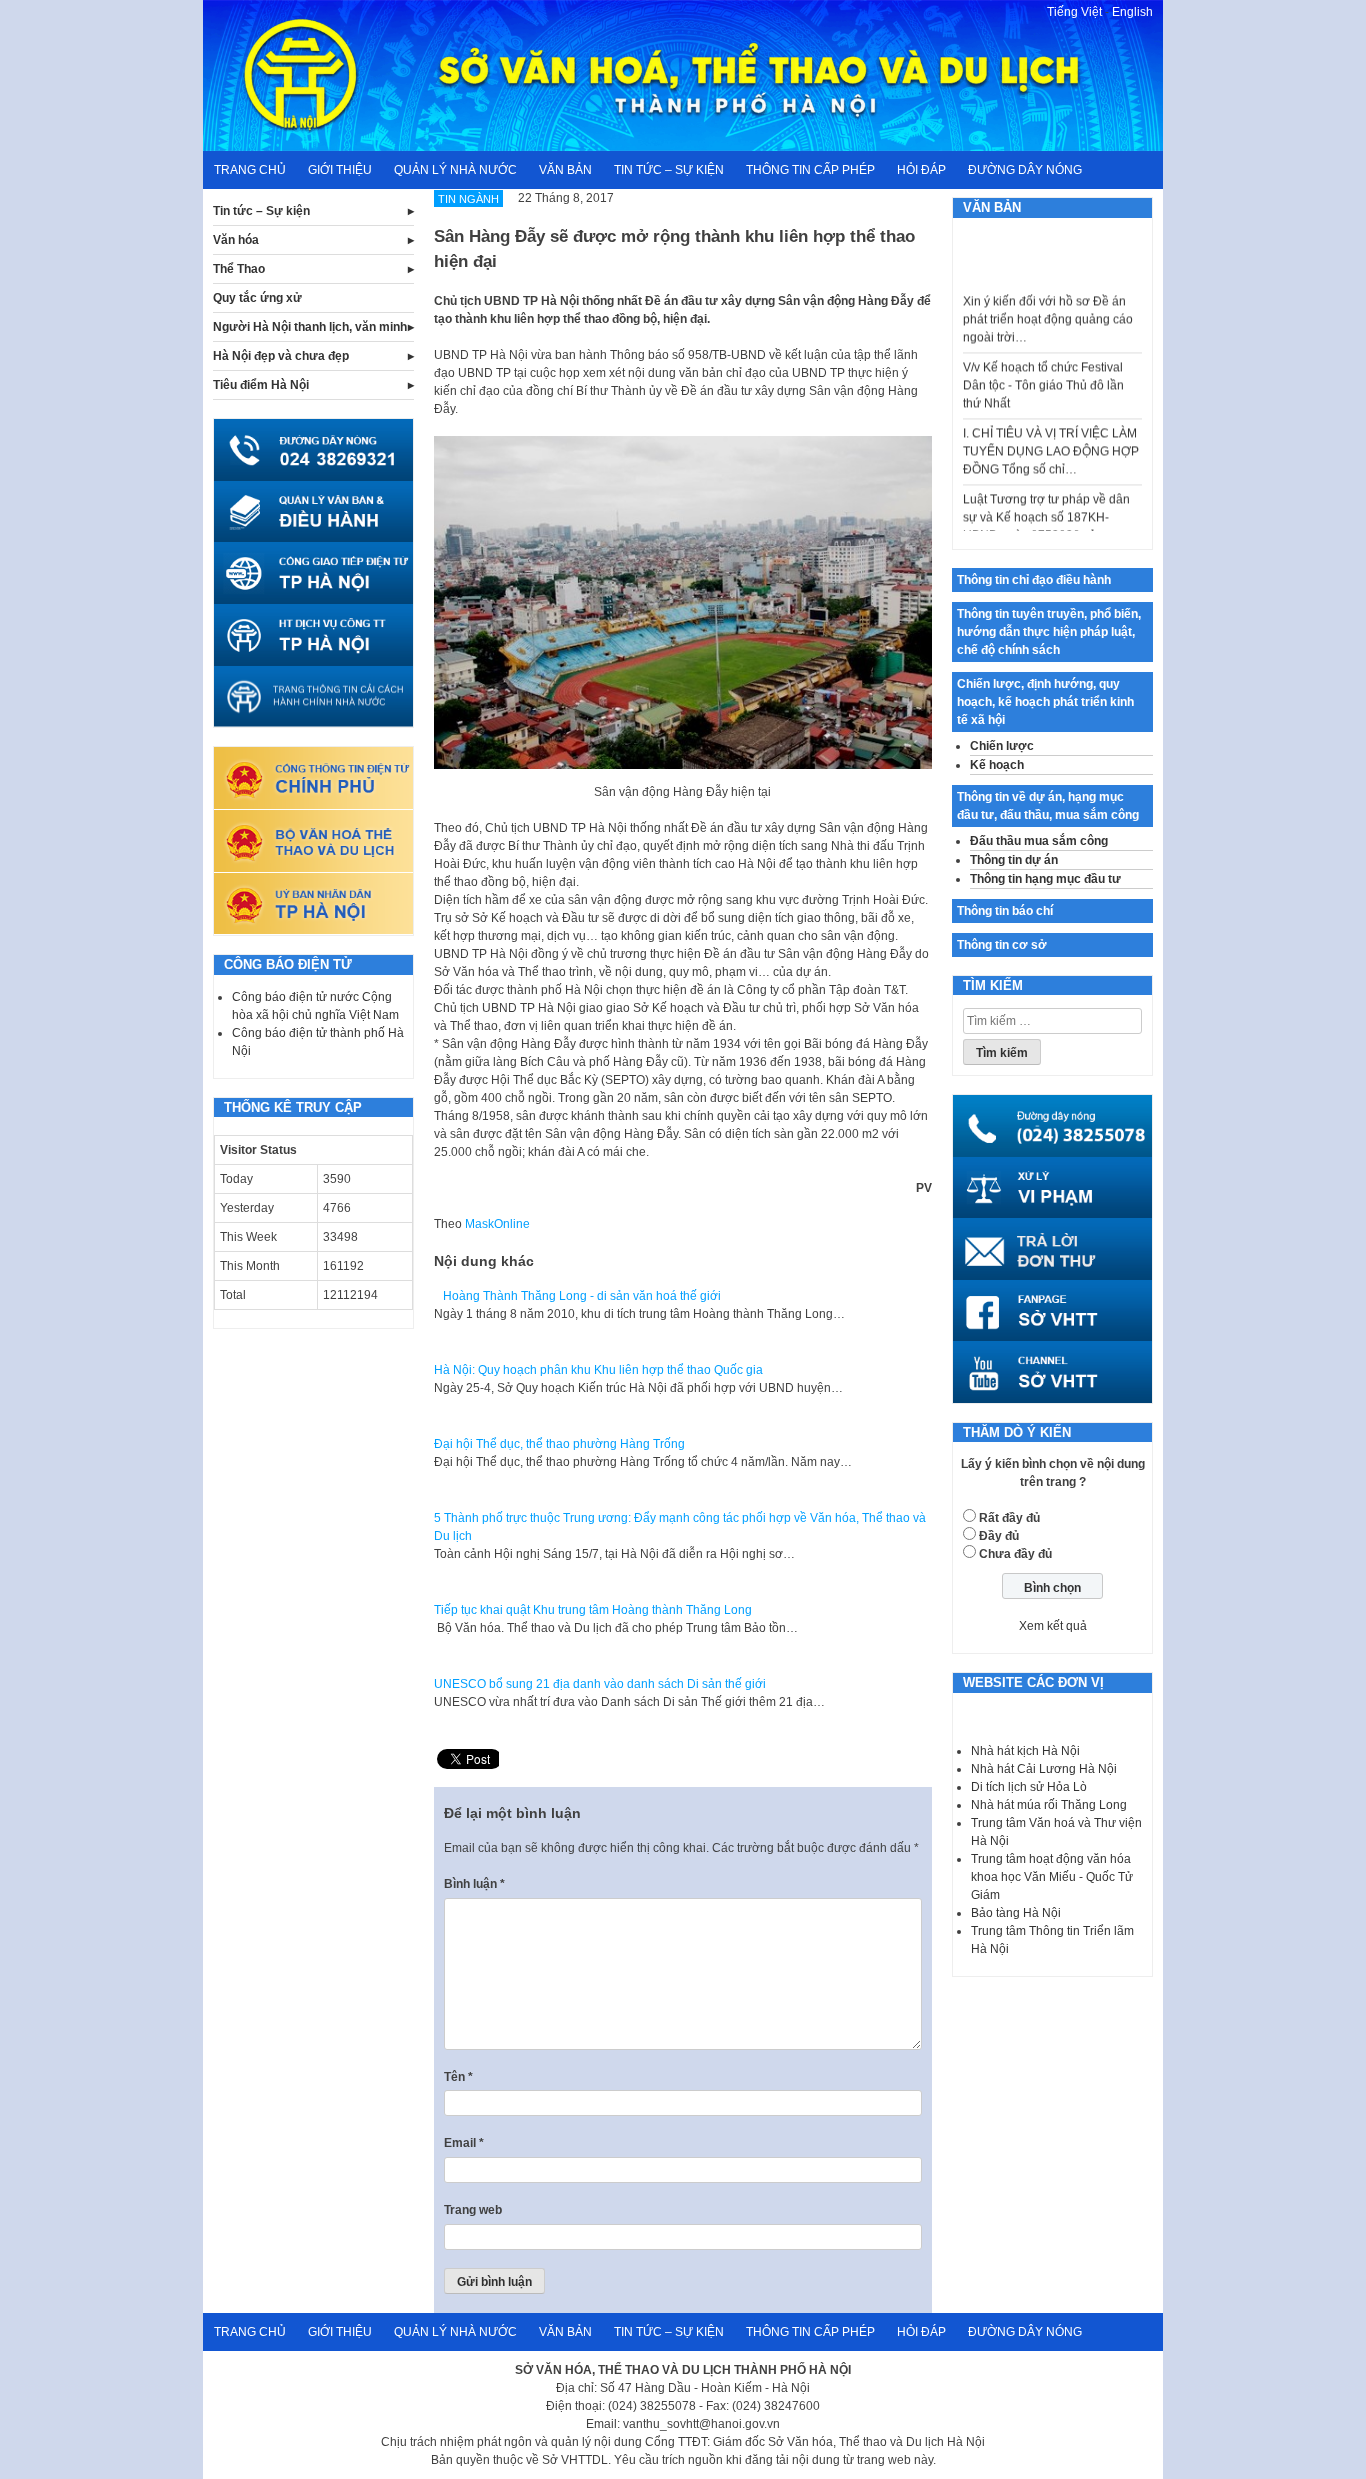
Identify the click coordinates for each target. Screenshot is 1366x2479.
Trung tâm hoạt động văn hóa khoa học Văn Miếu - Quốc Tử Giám (1052, 1877)
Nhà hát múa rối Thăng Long (1049, 1805)
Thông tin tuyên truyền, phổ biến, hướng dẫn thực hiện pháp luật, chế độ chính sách (1049, 632)
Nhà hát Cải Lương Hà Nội (1044, 1769)
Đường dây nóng (1025, 170)
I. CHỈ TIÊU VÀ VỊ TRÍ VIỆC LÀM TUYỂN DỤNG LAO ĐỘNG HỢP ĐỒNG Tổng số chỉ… (1051, 429)
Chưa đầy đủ (1015, 1554)
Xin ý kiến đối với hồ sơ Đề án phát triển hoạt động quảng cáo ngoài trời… (1048, 297)
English (1132, 12)
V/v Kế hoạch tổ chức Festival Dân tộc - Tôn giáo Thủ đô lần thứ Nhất (1043, 363)
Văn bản (565, 170)
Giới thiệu (340, 170)
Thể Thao (239, 269)
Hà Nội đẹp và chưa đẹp (281, 356)
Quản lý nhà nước (455, 170)
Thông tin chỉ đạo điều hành (1034, 580)
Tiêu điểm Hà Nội (261, 385)
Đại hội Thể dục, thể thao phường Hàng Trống (559, 1444)
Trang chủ (250, 170)
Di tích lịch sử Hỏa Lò (1029, 1787)
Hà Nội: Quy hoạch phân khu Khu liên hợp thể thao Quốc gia (598, 1370)
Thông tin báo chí (1005, 911)
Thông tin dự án (1014, 860)
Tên (458, 2077)
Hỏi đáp (921, 170)
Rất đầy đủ (1009, 1518)
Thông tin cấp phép (810, 170)
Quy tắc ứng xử (257, 298)
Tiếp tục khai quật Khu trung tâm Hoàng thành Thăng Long (593, 1610)
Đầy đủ (999, 1536)
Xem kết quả (1053, 1626)
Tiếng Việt (1074, 12)
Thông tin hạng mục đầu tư (1045, 879)
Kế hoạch (997, 765)
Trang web (473, 2210)
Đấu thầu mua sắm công (1039, 841)
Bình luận (474, 1884)
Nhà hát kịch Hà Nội (1025, 1751)
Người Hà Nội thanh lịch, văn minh (310, 327)
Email (464, 2143)
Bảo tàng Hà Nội (1016, 1913)
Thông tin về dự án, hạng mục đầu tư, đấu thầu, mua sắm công (1048, 806)
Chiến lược (1002, 746)
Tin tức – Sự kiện (669, 170)
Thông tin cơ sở (1002, 945)
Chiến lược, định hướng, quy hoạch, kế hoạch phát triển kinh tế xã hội (1045, 702)
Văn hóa (236, 240)
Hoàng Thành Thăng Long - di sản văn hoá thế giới (577, 1296)
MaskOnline (497, 1224)
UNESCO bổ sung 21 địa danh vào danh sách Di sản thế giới (600, 1684)
